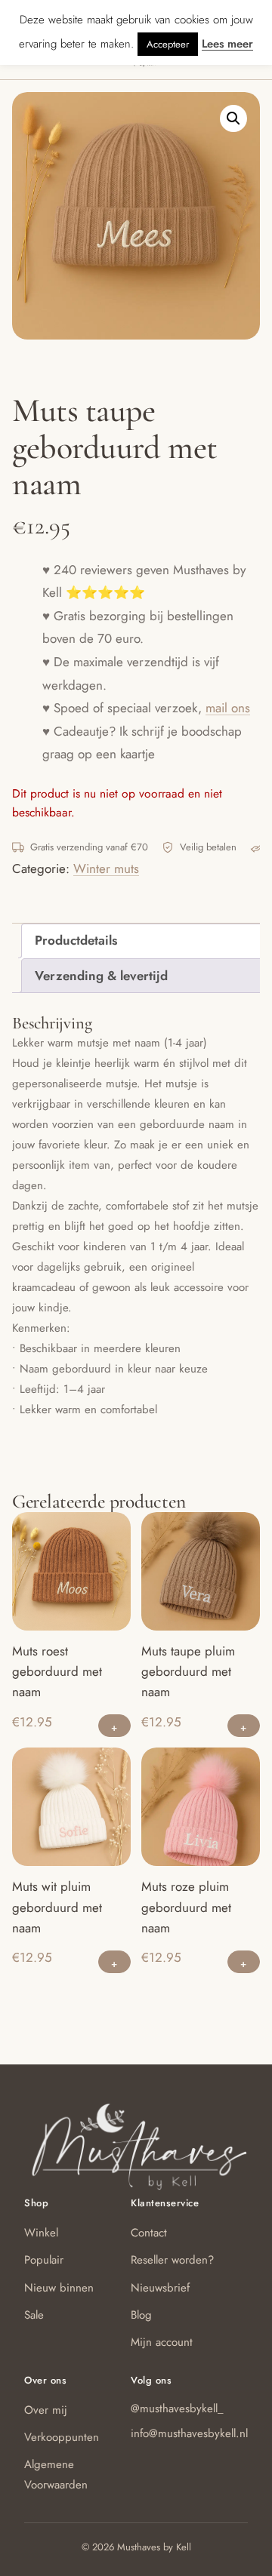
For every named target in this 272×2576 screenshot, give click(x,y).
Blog (141, 2315)
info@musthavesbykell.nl (189, 2433)
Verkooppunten (62, 2437)
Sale (34, 2315)
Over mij (46, 2410)
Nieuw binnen (59, 2288)
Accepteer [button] (168, 44)
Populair (44, 2260)
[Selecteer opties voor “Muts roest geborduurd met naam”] (114, 1726)
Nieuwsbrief (160, 2288)
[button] (233, 118)
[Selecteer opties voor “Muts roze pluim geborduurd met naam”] (244, 1962)
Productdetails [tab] (76, 940)
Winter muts (106, 868)
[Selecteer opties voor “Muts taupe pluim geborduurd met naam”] (244, 1726)
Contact (149, 2233)
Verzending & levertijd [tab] (101, 976)
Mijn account (162, 2342)
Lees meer (227, 44)
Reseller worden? (172, 2260)
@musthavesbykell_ (177, 2408)
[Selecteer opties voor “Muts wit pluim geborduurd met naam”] (114, 1962)
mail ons (228, 708)
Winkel (41, 2233)
